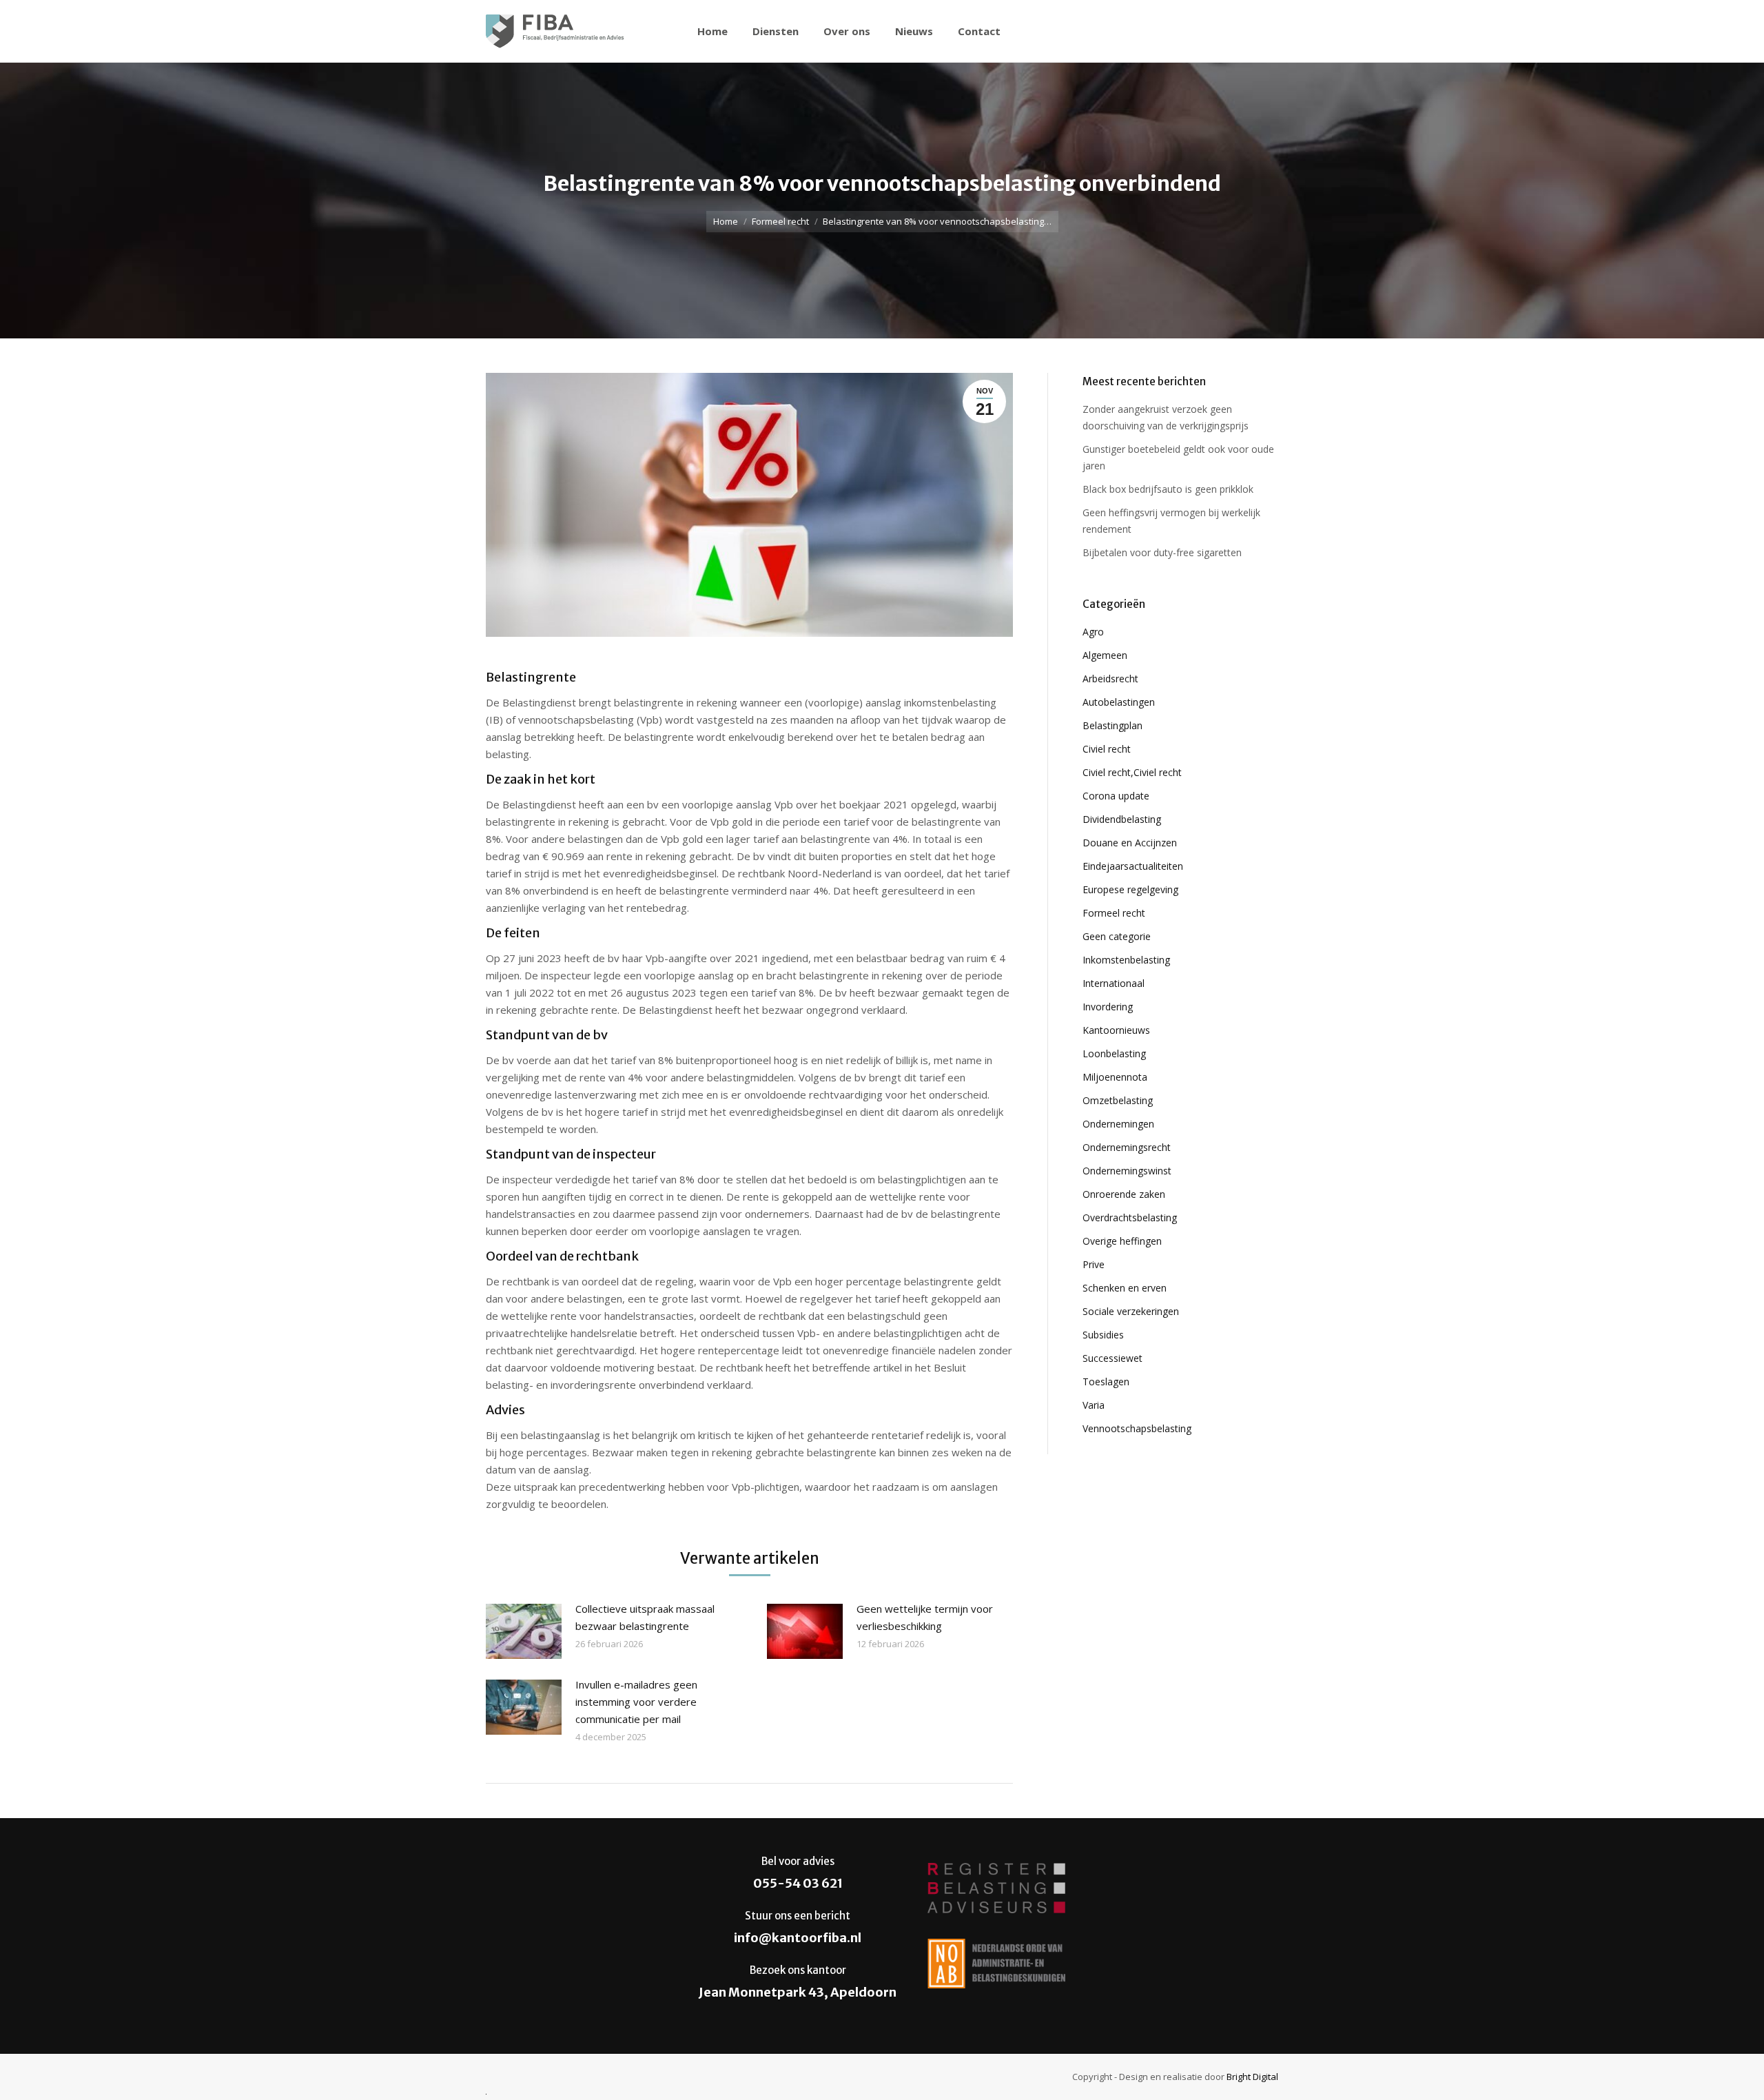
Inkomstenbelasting (1126, 960)
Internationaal (1114, 983)
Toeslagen (1106, 1382)
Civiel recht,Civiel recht (1132, 772)
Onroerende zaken (1124, 1194)
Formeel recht (780, 221)
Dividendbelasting (1122, 819)
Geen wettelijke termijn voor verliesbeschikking (925, 1617)
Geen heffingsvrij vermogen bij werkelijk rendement (1171, 521)
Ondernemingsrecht (1127, 1147)
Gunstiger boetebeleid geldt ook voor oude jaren (1178, 457)
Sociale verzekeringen (1131, 1311)
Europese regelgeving (1130, 889)
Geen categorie (1117, 936)
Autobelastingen (1119, 702)
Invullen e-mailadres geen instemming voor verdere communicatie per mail (636, 1702)
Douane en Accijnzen (1130, 843)
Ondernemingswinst (1127, 1171)
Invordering (1108, 1007)
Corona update (1116, 796)
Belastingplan (1112, 725)
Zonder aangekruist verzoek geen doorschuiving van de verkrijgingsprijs (1166, 417)
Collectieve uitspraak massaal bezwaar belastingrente (645, 1617)
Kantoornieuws (1116, 1030)
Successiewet (1112, 1358)
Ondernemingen (1118, 1124)
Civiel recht (1107, 749)
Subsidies (1103, 1335)
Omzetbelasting (1118, 1100)
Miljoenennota (1115, 1077)
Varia (1094, 1405)
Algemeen (1105, 655)
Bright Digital (1252, 2077)
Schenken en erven (1125, 1288)
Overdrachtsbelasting (1130, 1217)
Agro (1093, 632)
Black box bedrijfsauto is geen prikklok (1168, 489)
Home (726, 221)
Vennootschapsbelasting (1137, 1428)
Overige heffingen (1122, 1241)
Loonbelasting (1114, 1053)
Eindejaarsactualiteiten (1133, 866)
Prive (1094, 1264)
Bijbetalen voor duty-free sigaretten (1162, 552)
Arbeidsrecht (1110, 679)
